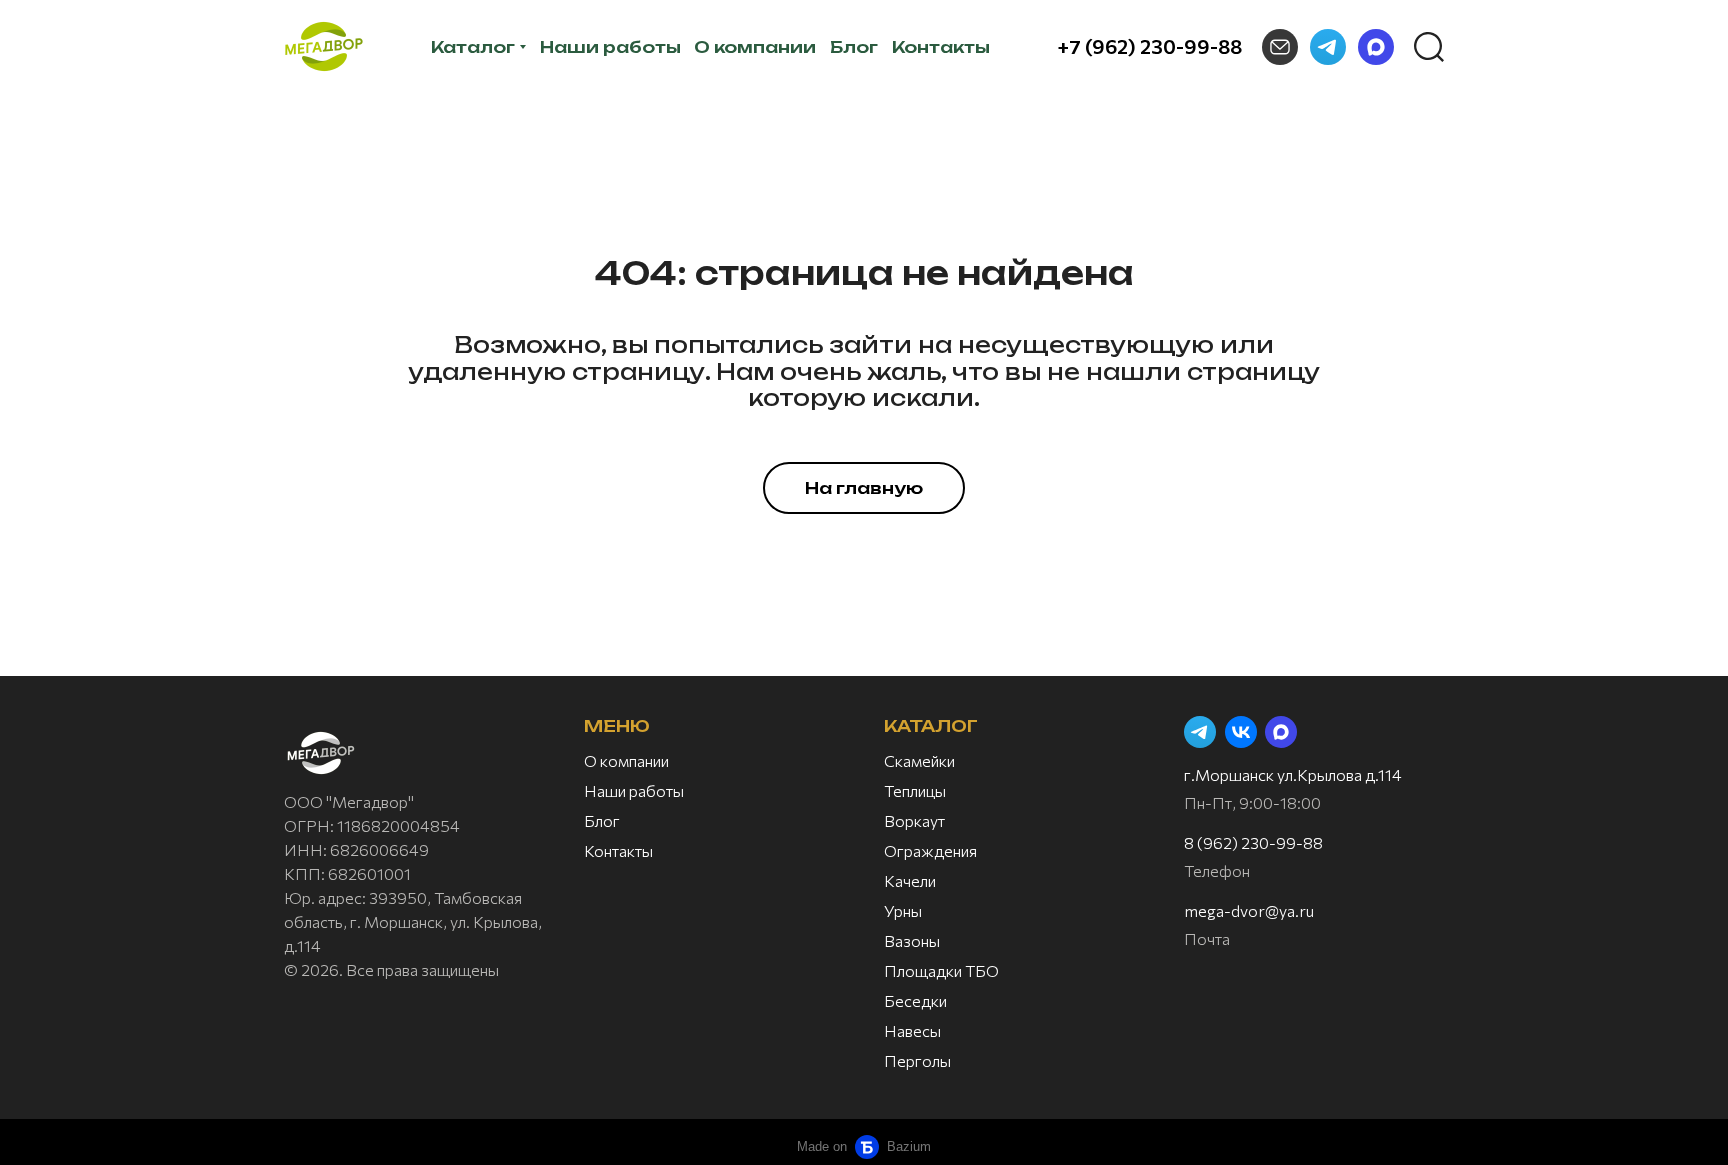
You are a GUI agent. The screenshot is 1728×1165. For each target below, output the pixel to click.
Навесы (912, 1030)
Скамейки (919, 760)
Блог (602, 820)
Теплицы (915, 790)
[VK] (1241, 732)
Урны (903, 910)
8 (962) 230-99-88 (1253, 842)
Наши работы (634, 790)
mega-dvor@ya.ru (1249, 910)
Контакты (618, 850)
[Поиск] (1429, 47)
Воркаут (914, 820)
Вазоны (912, 940)
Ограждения (930, 850)
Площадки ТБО (941, 970)
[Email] (1280, 47)
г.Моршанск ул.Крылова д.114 (1293, 774)
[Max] (1376, 47)
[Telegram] (1328, 47)
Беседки (915, 1000)
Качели (910, 880)
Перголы (917, 1060)
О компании (626, 760)
